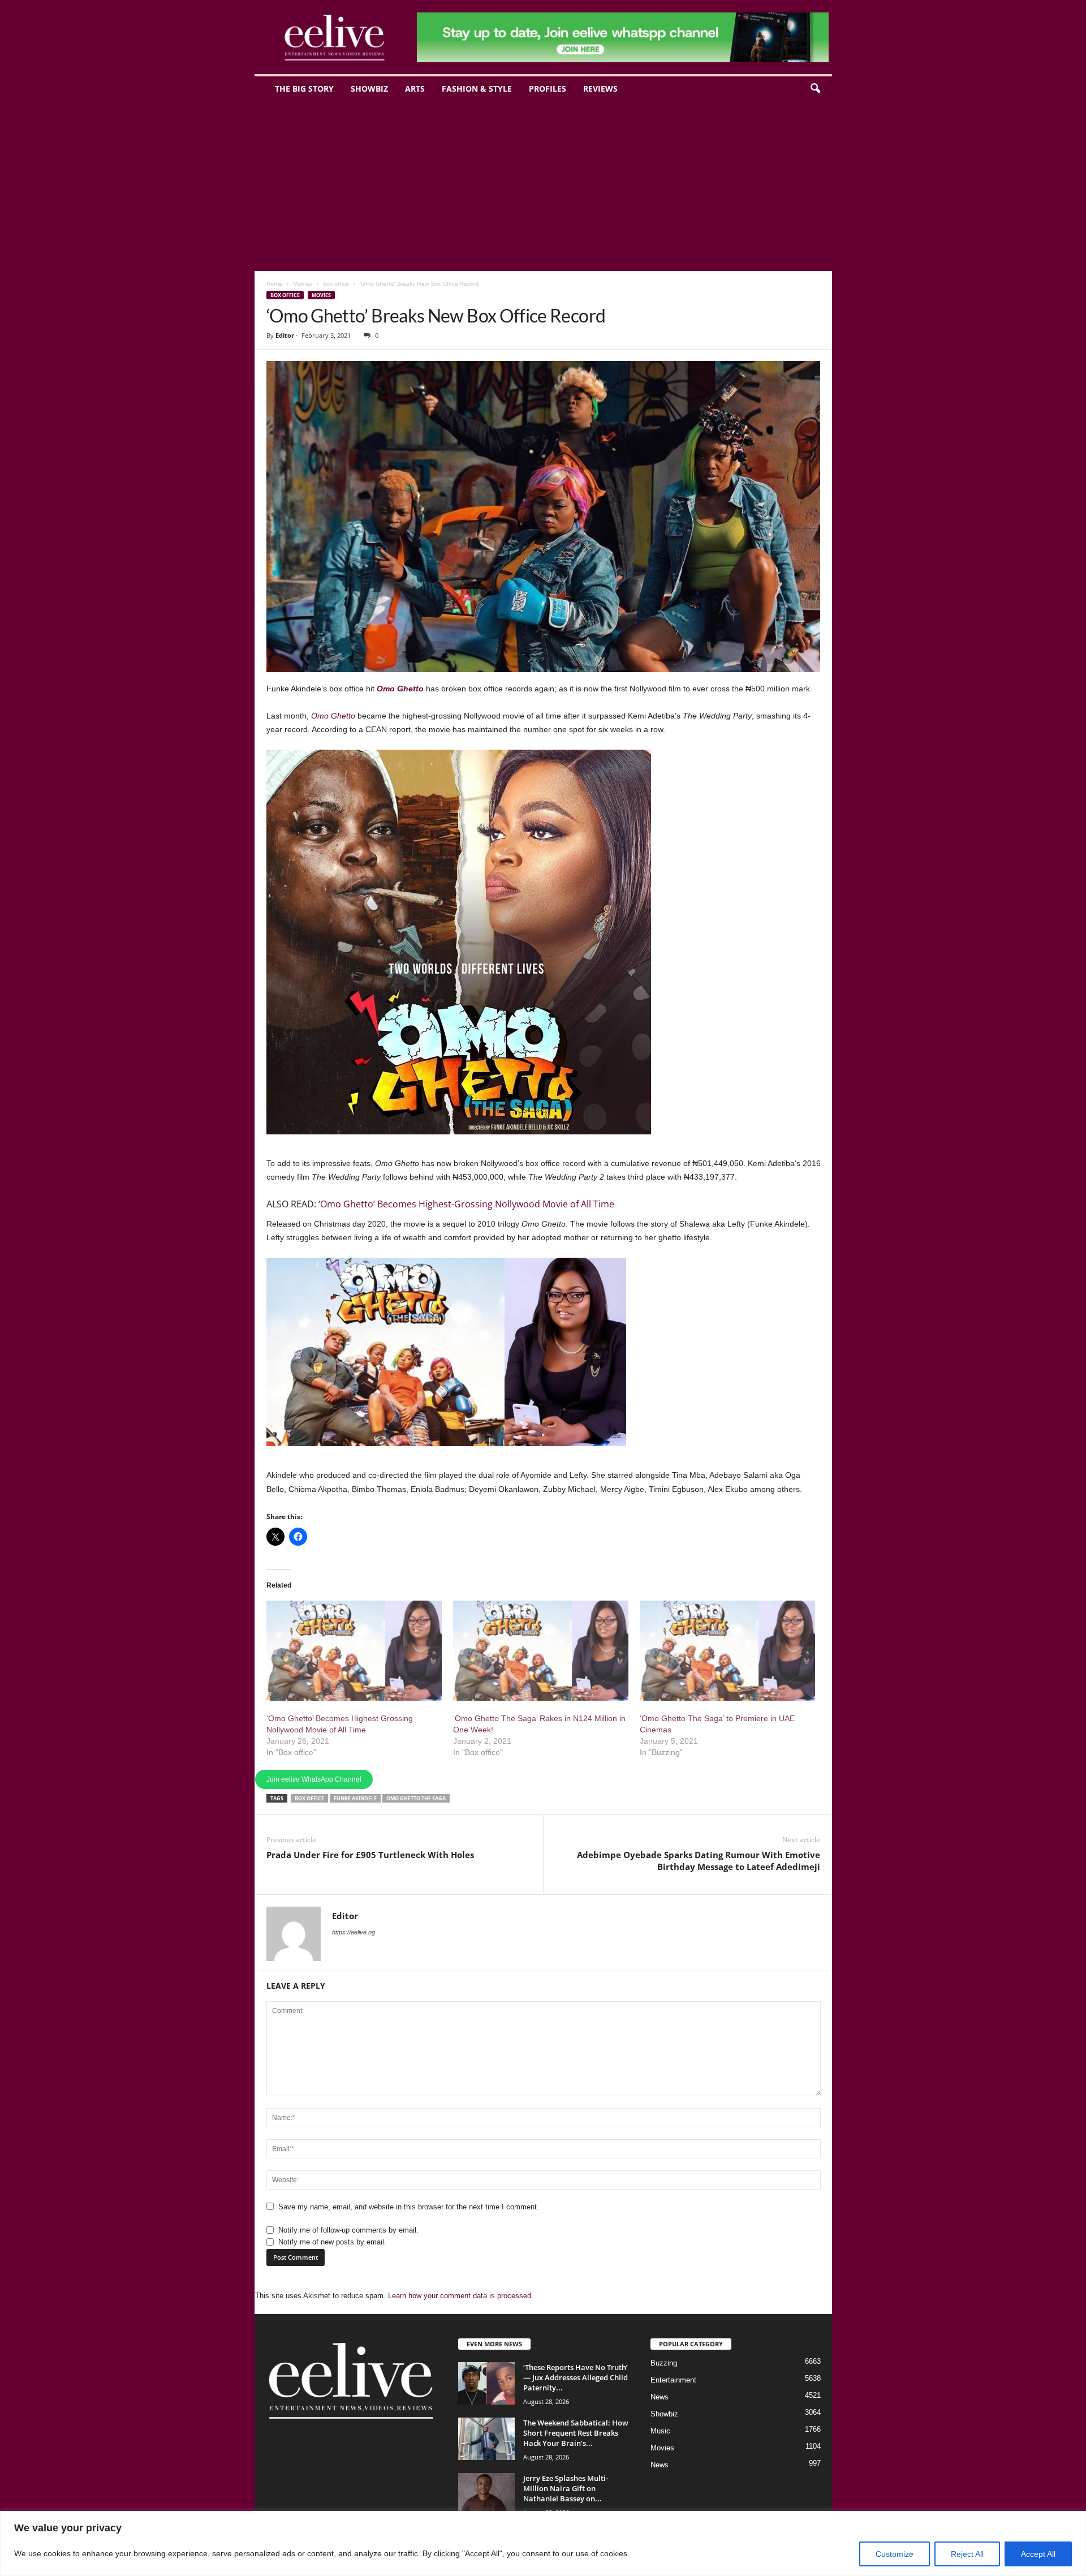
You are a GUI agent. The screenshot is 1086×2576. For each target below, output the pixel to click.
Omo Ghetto (400, 689)
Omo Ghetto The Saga (416, 1798)
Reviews (600, 89)
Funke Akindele (355, 1798)
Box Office (309, 1798)
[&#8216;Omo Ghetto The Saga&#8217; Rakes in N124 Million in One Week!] (541, 1651)
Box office (336, 283)
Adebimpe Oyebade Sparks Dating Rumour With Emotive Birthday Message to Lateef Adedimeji (699, 1861)
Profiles (548, 89)
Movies (303, 283)
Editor (285, 335)
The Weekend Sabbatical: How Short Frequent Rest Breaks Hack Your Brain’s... (576, 2433)
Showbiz (369, 89)
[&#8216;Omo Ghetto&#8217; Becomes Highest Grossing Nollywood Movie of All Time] (354, 1651)
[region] (543, 2543)
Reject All (967, 2554)
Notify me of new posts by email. (332, 2242)
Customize (895, 2554)
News (660, 2397)
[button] (815, 89)
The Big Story (304, 89)
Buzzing (664, 2363)
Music (660, 2431)
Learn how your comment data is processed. (461, 2296)
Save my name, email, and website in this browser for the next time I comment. (409, 2207)
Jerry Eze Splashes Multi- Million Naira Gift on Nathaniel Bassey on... (566, 2488)
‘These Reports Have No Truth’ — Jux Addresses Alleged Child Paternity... (576, 2377)
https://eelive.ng (354, 1932)
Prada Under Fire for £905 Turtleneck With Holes (370, 1855)
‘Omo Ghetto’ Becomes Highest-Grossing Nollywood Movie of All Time (466, 1204)
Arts (415, 89)
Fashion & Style (477, 89)
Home (274, 283)
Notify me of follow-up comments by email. (348, 2230)
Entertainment (673, 2380)
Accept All (1038, 2554)
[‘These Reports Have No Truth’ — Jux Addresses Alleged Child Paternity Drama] (486, 2383)
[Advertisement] (543, 186)
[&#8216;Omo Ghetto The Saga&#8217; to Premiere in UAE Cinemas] (727, 1651)
